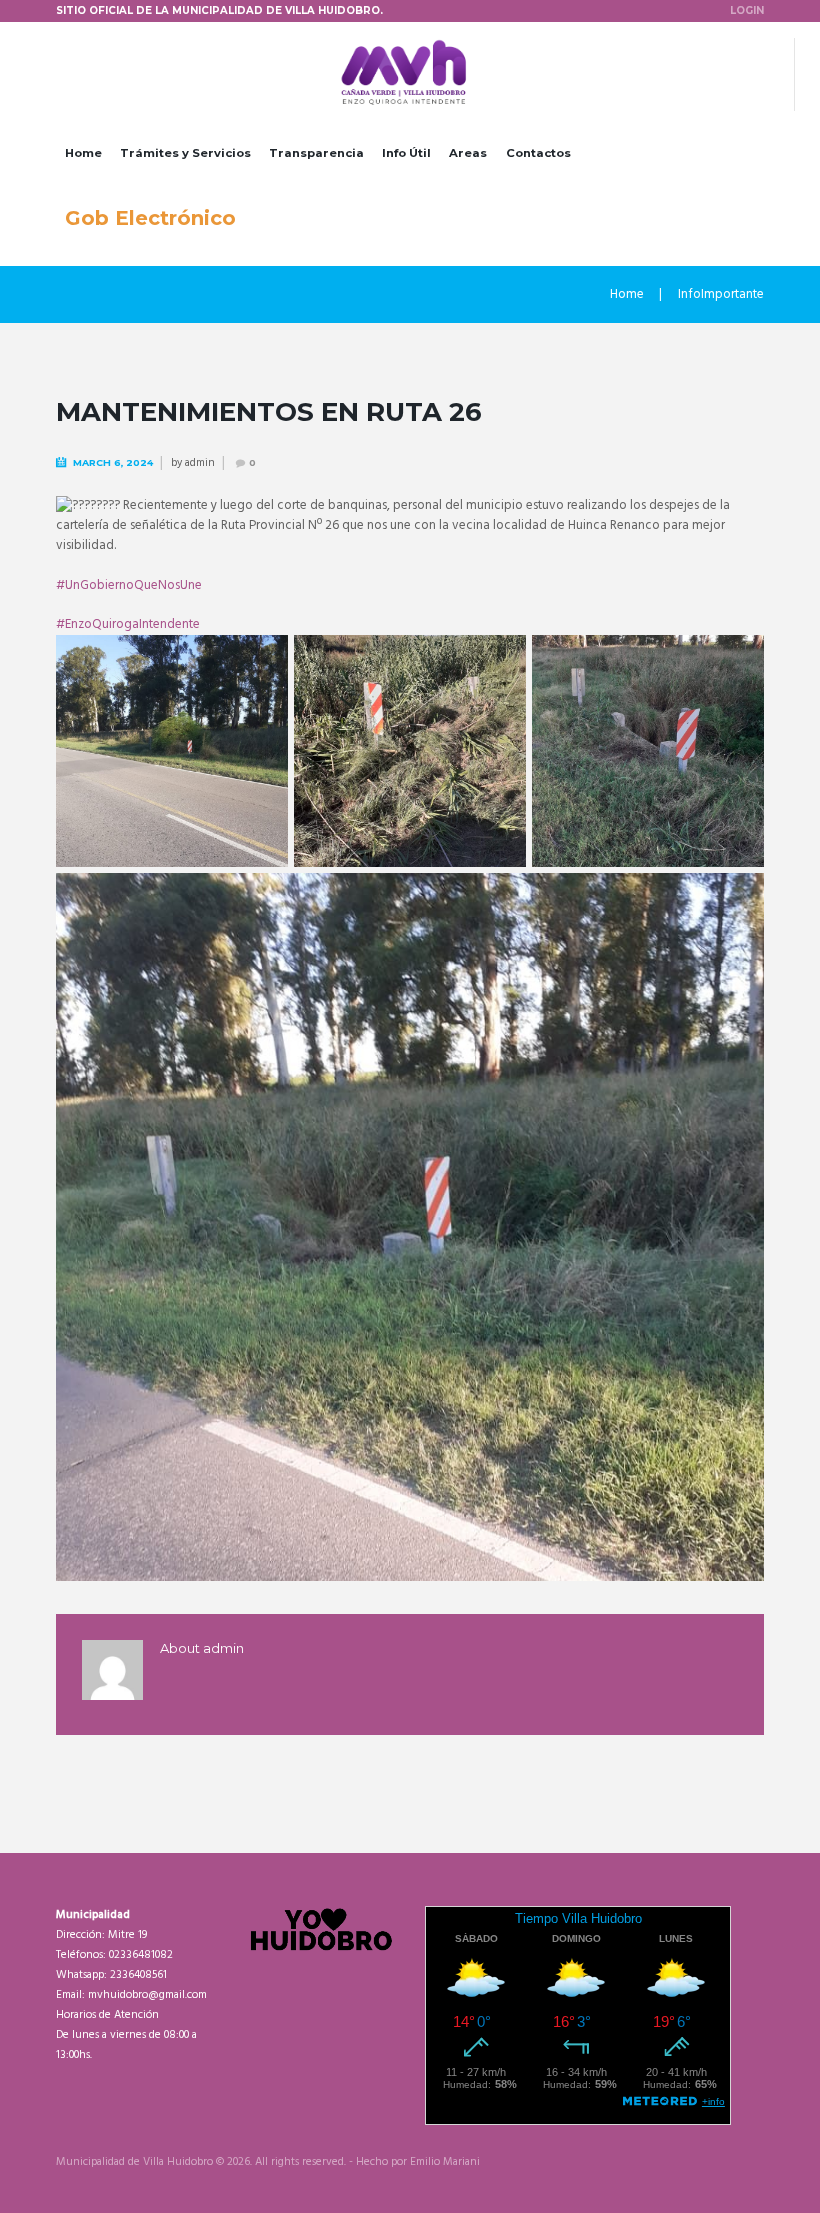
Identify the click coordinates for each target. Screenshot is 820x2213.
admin (200, 463)
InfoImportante (721, 295)
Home (83, 153)
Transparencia (316, 153)
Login (747, 10)
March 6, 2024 (113, 462)
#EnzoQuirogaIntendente (128, 624)
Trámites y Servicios (185, 153)
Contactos (538, 153)
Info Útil (406, 153)
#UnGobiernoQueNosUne (129, 585)
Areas (468, 153)
